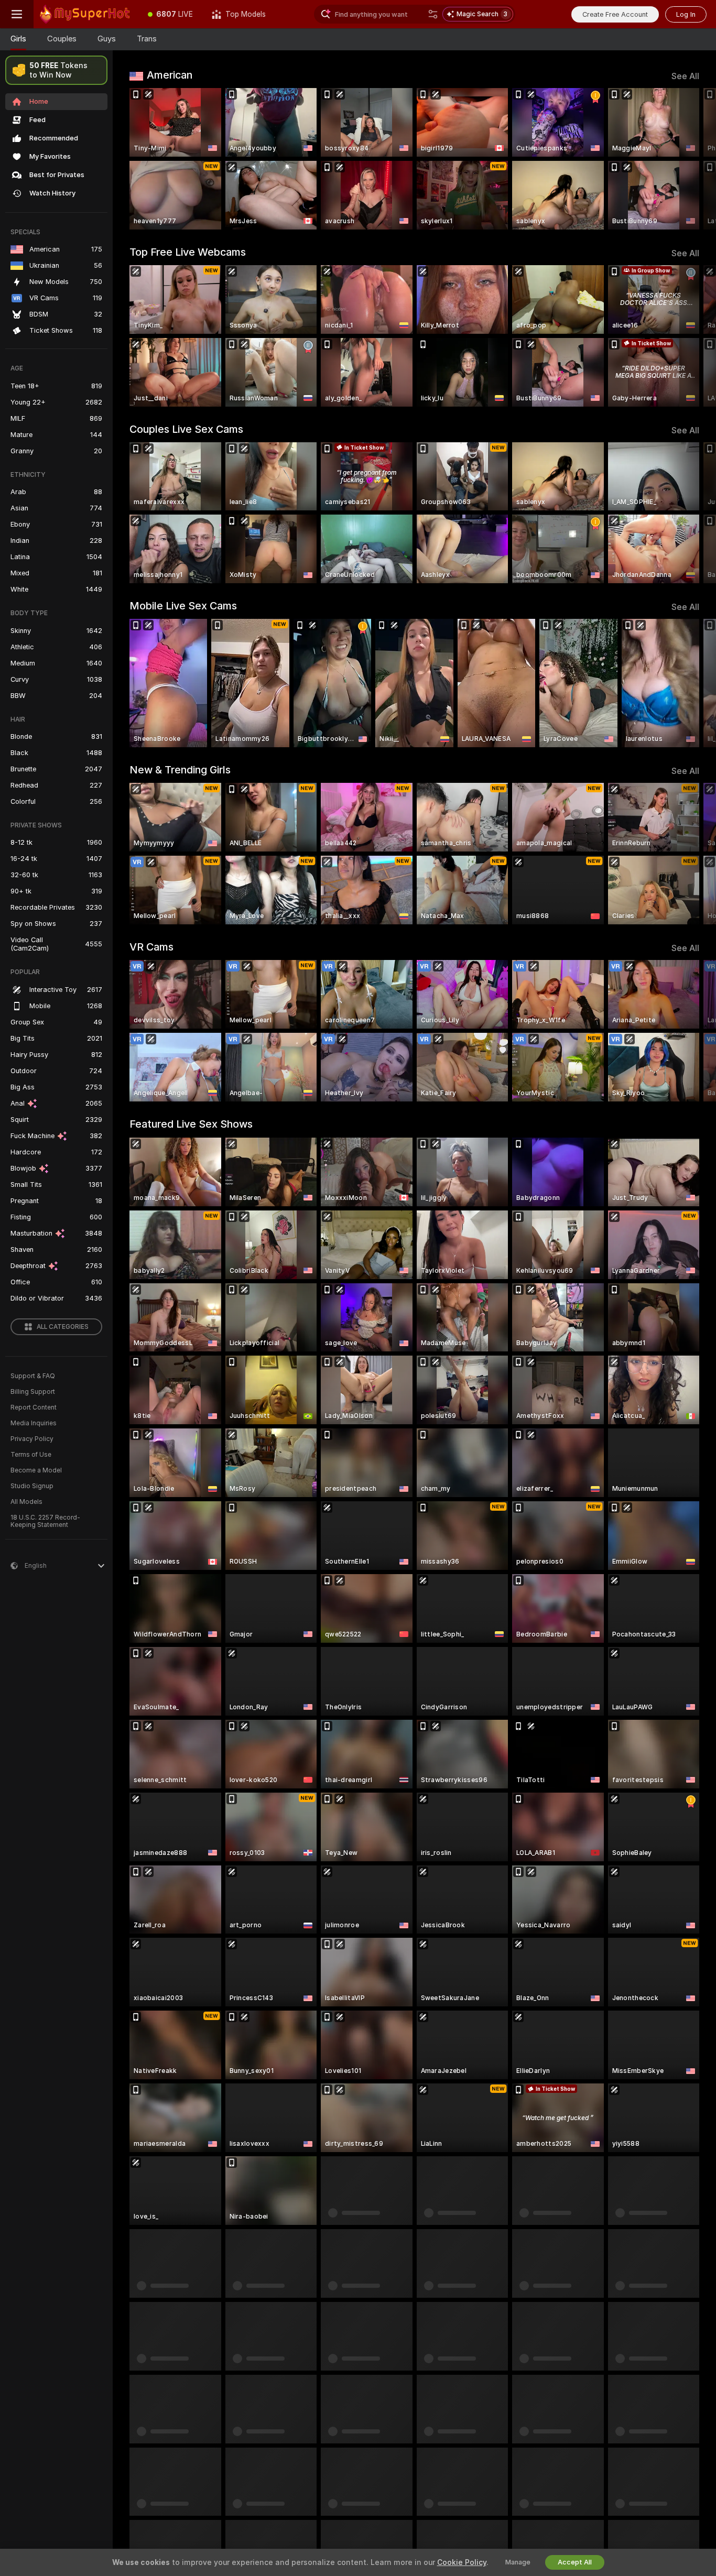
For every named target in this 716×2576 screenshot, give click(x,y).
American (170, 75)
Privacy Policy (32, 1439)
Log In (686, 14)
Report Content (34, 1407)
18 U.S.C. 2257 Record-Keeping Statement (45, 1521)
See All (685, 76)
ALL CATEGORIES (63, 1327)
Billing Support (33, 1392)
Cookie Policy (462, 2562)
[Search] (433, 14)
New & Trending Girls (180, 770)
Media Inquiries (34, 1423)
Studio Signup (32, 1486)
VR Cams (151, 947)
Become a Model (36, 1470)
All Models (26, 1502)
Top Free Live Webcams (188, 252)
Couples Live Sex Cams (186, 429)
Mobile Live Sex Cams (183, 606)
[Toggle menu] (17, 14)
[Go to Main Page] (86, 14)
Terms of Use (31, 1455)
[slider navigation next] (690, 159)
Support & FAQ (33, 1376)
